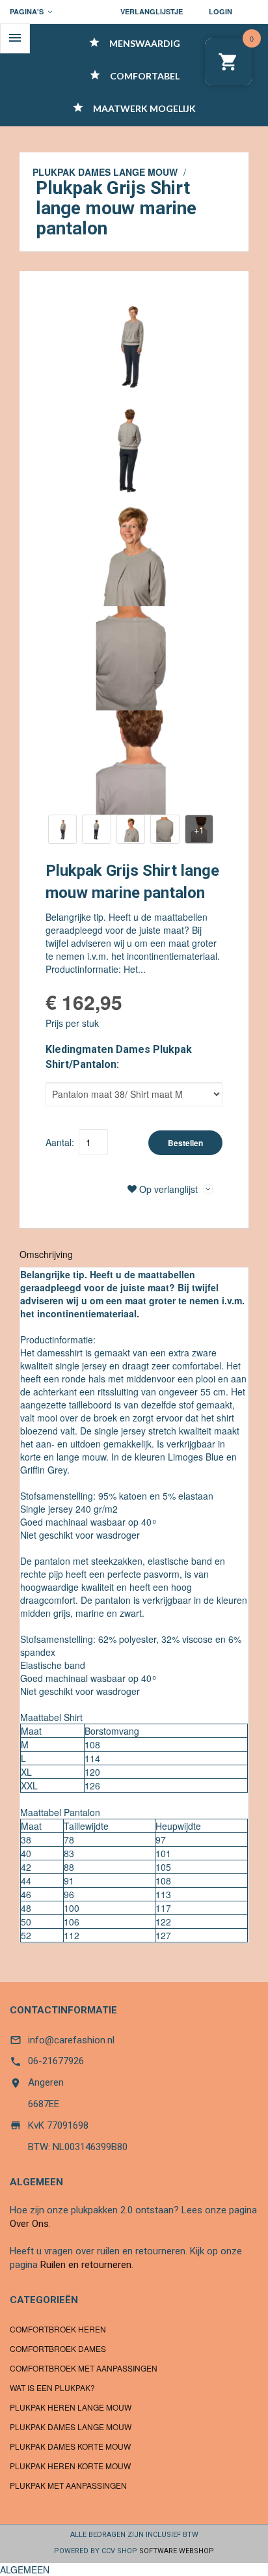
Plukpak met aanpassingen (68, 2485)
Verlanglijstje (152, 11)
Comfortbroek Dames (58, 2348)
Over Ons (29, 2224)
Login (221, 11)
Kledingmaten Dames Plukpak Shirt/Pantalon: (119, 1057)
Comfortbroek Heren (58, 2329)
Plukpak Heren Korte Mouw (70, 2466)
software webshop (177, 2551)
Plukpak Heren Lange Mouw (71, 2407)
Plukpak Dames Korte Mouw (70, 2446)
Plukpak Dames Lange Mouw (105, 172)
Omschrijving (46, 1254)
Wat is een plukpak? (52, 2387)
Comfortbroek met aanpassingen (84, 2368)
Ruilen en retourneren (86, 2265)
